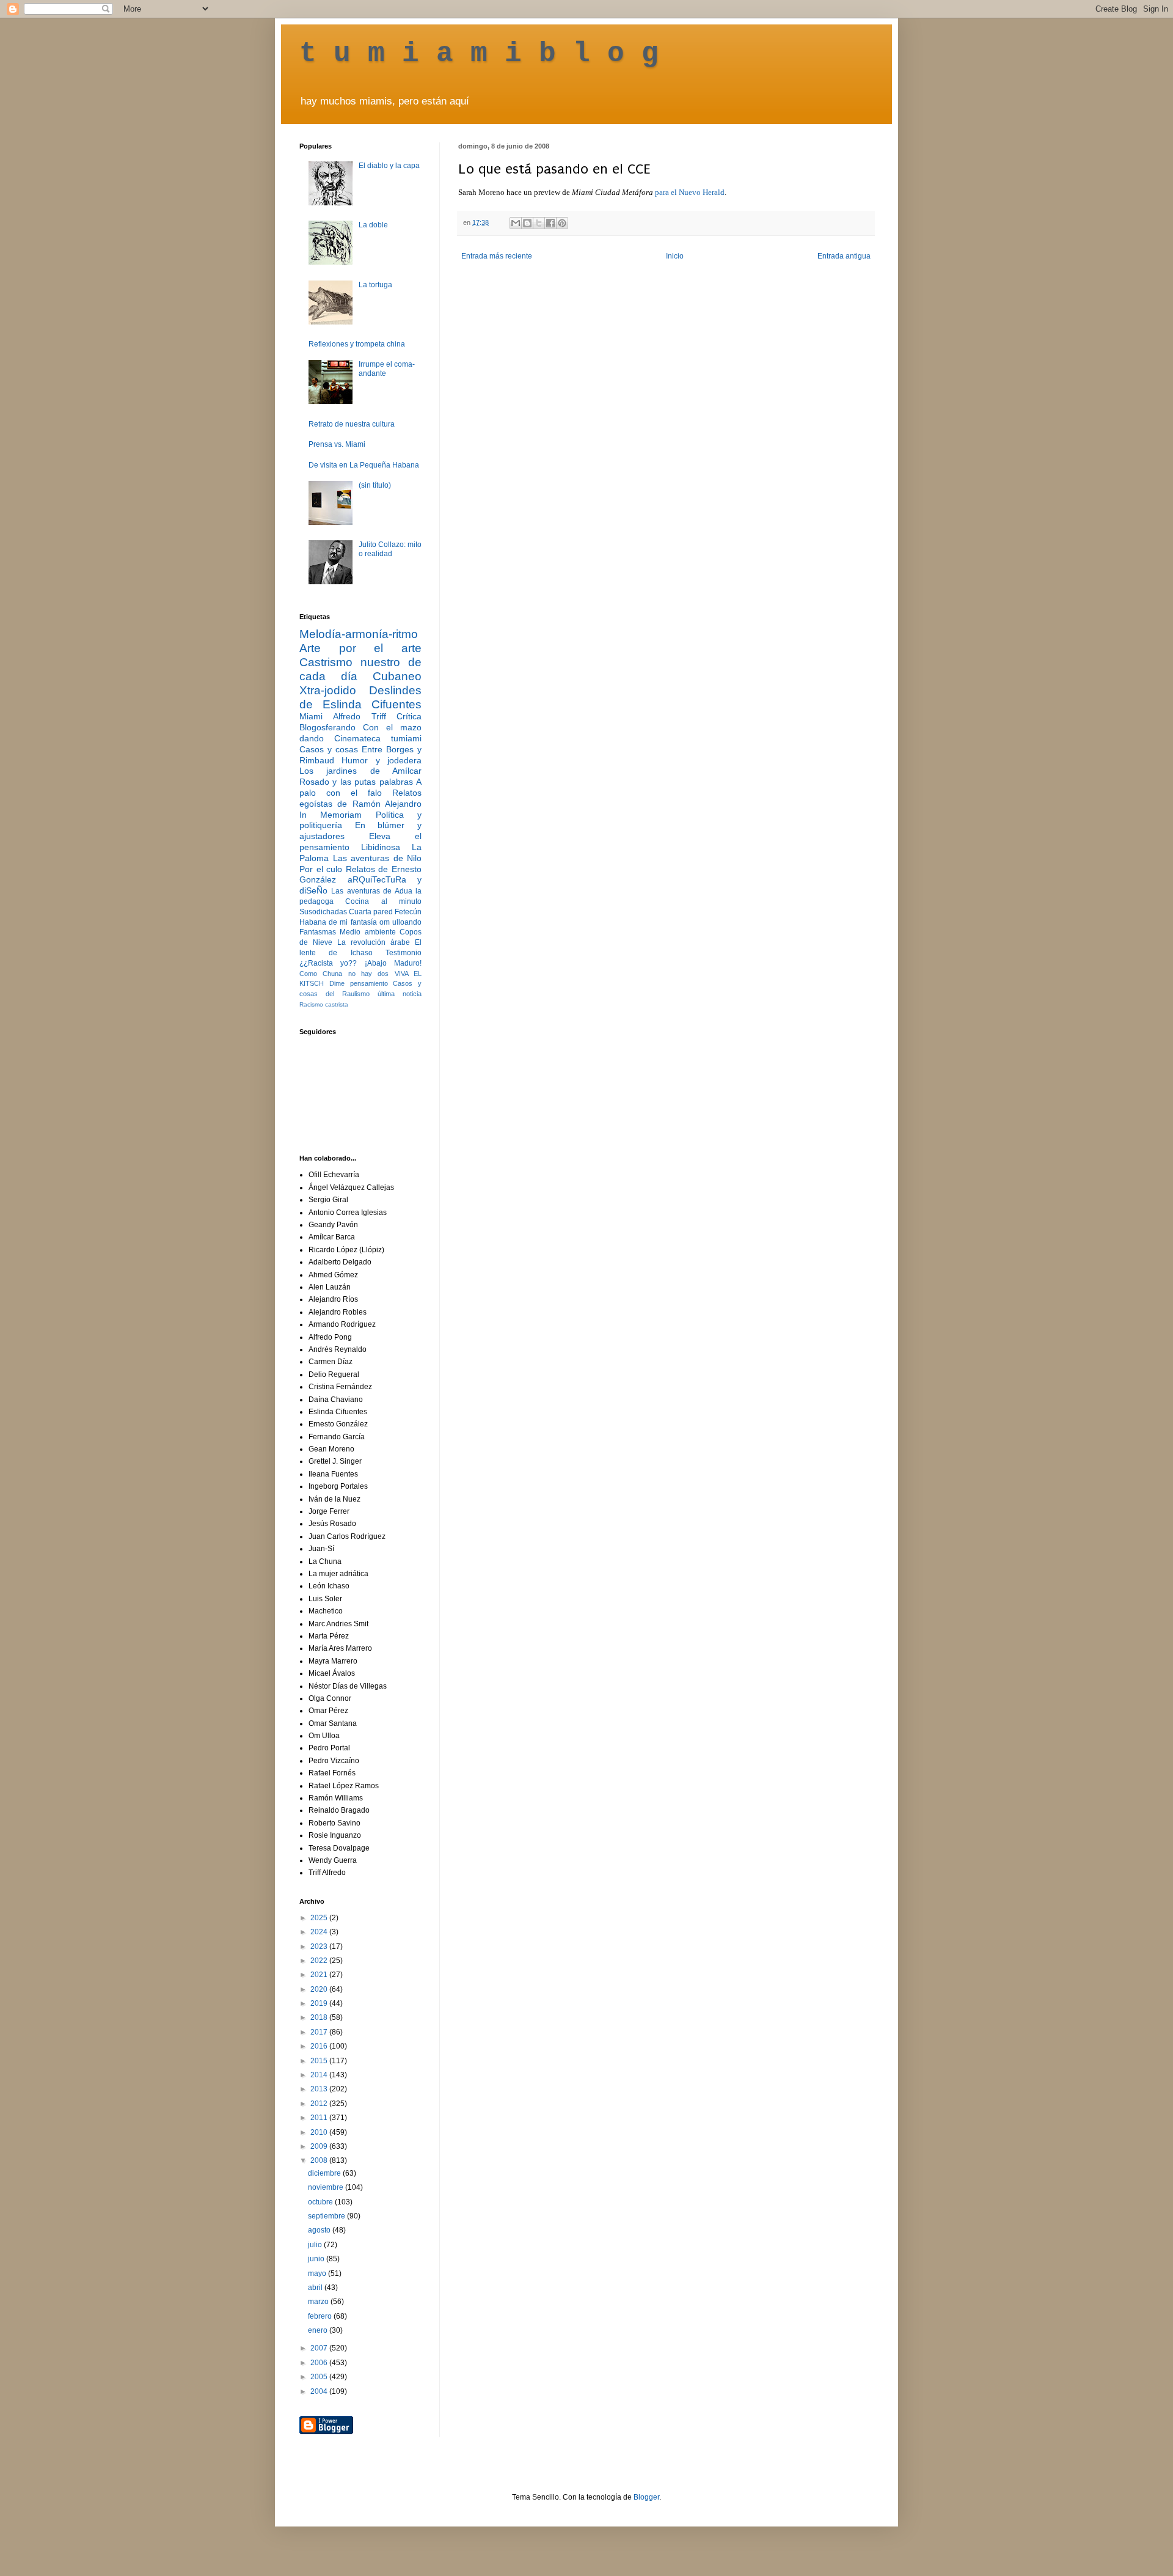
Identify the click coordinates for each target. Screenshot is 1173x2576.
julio (316, 2245)
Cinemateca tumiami (378, 738)
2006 (320, 2363)
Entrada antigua (844, 256)
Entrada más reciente (497, 256)
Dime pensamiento (359, 983)
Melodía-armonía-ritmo (359, 634)
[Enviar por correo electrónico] (516, 223)
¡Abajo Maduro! (393, 963)
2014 (320, 2075)
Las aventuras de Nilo (378, 858)
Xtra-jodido (328, 690)
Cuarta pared (371, 912)
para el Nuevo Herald (689, 192)
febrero (321, 2316)
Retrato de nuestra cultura (352, 424)
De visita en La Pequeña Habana (364, 465)
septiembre (327, 2216)
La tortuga (375, 285)
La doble (373, 225)
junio (317, 2259)
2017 (320, 2032)
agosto (320, 2230)
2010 (320, 2132)
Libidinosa (381, 847)
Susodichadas (323, 912)
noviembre (327, 2187)
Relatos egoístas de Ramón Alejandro (360, 798)
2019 (320, 2003)
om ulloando (400, 922)
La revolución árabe (374, 942)
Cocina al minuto (383, 901)
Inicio (675, 256)
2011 (320, 2118)
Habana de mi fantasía (338, 922)
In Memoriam (331, 815)
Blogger (646, 2497)
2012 (320, 2104)
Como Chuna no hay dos (344, 974)
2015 (320, 2061)
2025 (320, 1918)
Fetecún (408, 912)
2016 (320, 2046)
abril (316, 2288)
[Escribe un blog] (527, 223)
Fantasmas (318, 932)
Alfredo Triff (359, 716)
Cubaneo (397, 676)
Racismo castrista (324, 1004)
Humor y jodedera (382, 760)
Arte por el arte (360, 648)
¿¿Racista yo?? (328, 963)
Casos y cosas (329, 749)
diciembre (325, 2173)
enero (319, 2330)
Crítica (409, 716)
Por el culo (321, 869)
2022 (320, 1961)
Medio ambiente (367, 932)
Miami (311, 716)
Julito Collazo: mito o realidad (390, 549)
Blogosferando (327, 727)
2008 (320, 2160)
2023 (320, 1947)
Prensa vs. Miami (337, 444)
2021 (320, 1975)
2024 (320, 1932)
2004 (320, 2391)
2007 (320, 2348)
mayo (318, 2273)
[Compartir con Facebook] (550, 223)
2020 (320, 1989)
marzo (319, 2302)
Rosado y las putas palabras (356, 782)
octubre (321, 2202)
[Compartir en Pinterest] (562, 223)
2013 (320, 2089)
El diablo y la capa (389, 166)
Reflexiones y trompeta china (357, 344)
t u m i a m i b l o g (479, 54)
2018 (320, 2017)
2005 (320, 2377)
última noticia (400, 994)
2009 (320, 2146)
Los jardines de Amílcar (360, 771)
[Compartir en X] (539, 223)
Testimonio (404, 953)
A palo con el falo (360, 787)
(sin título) (375, 485)
